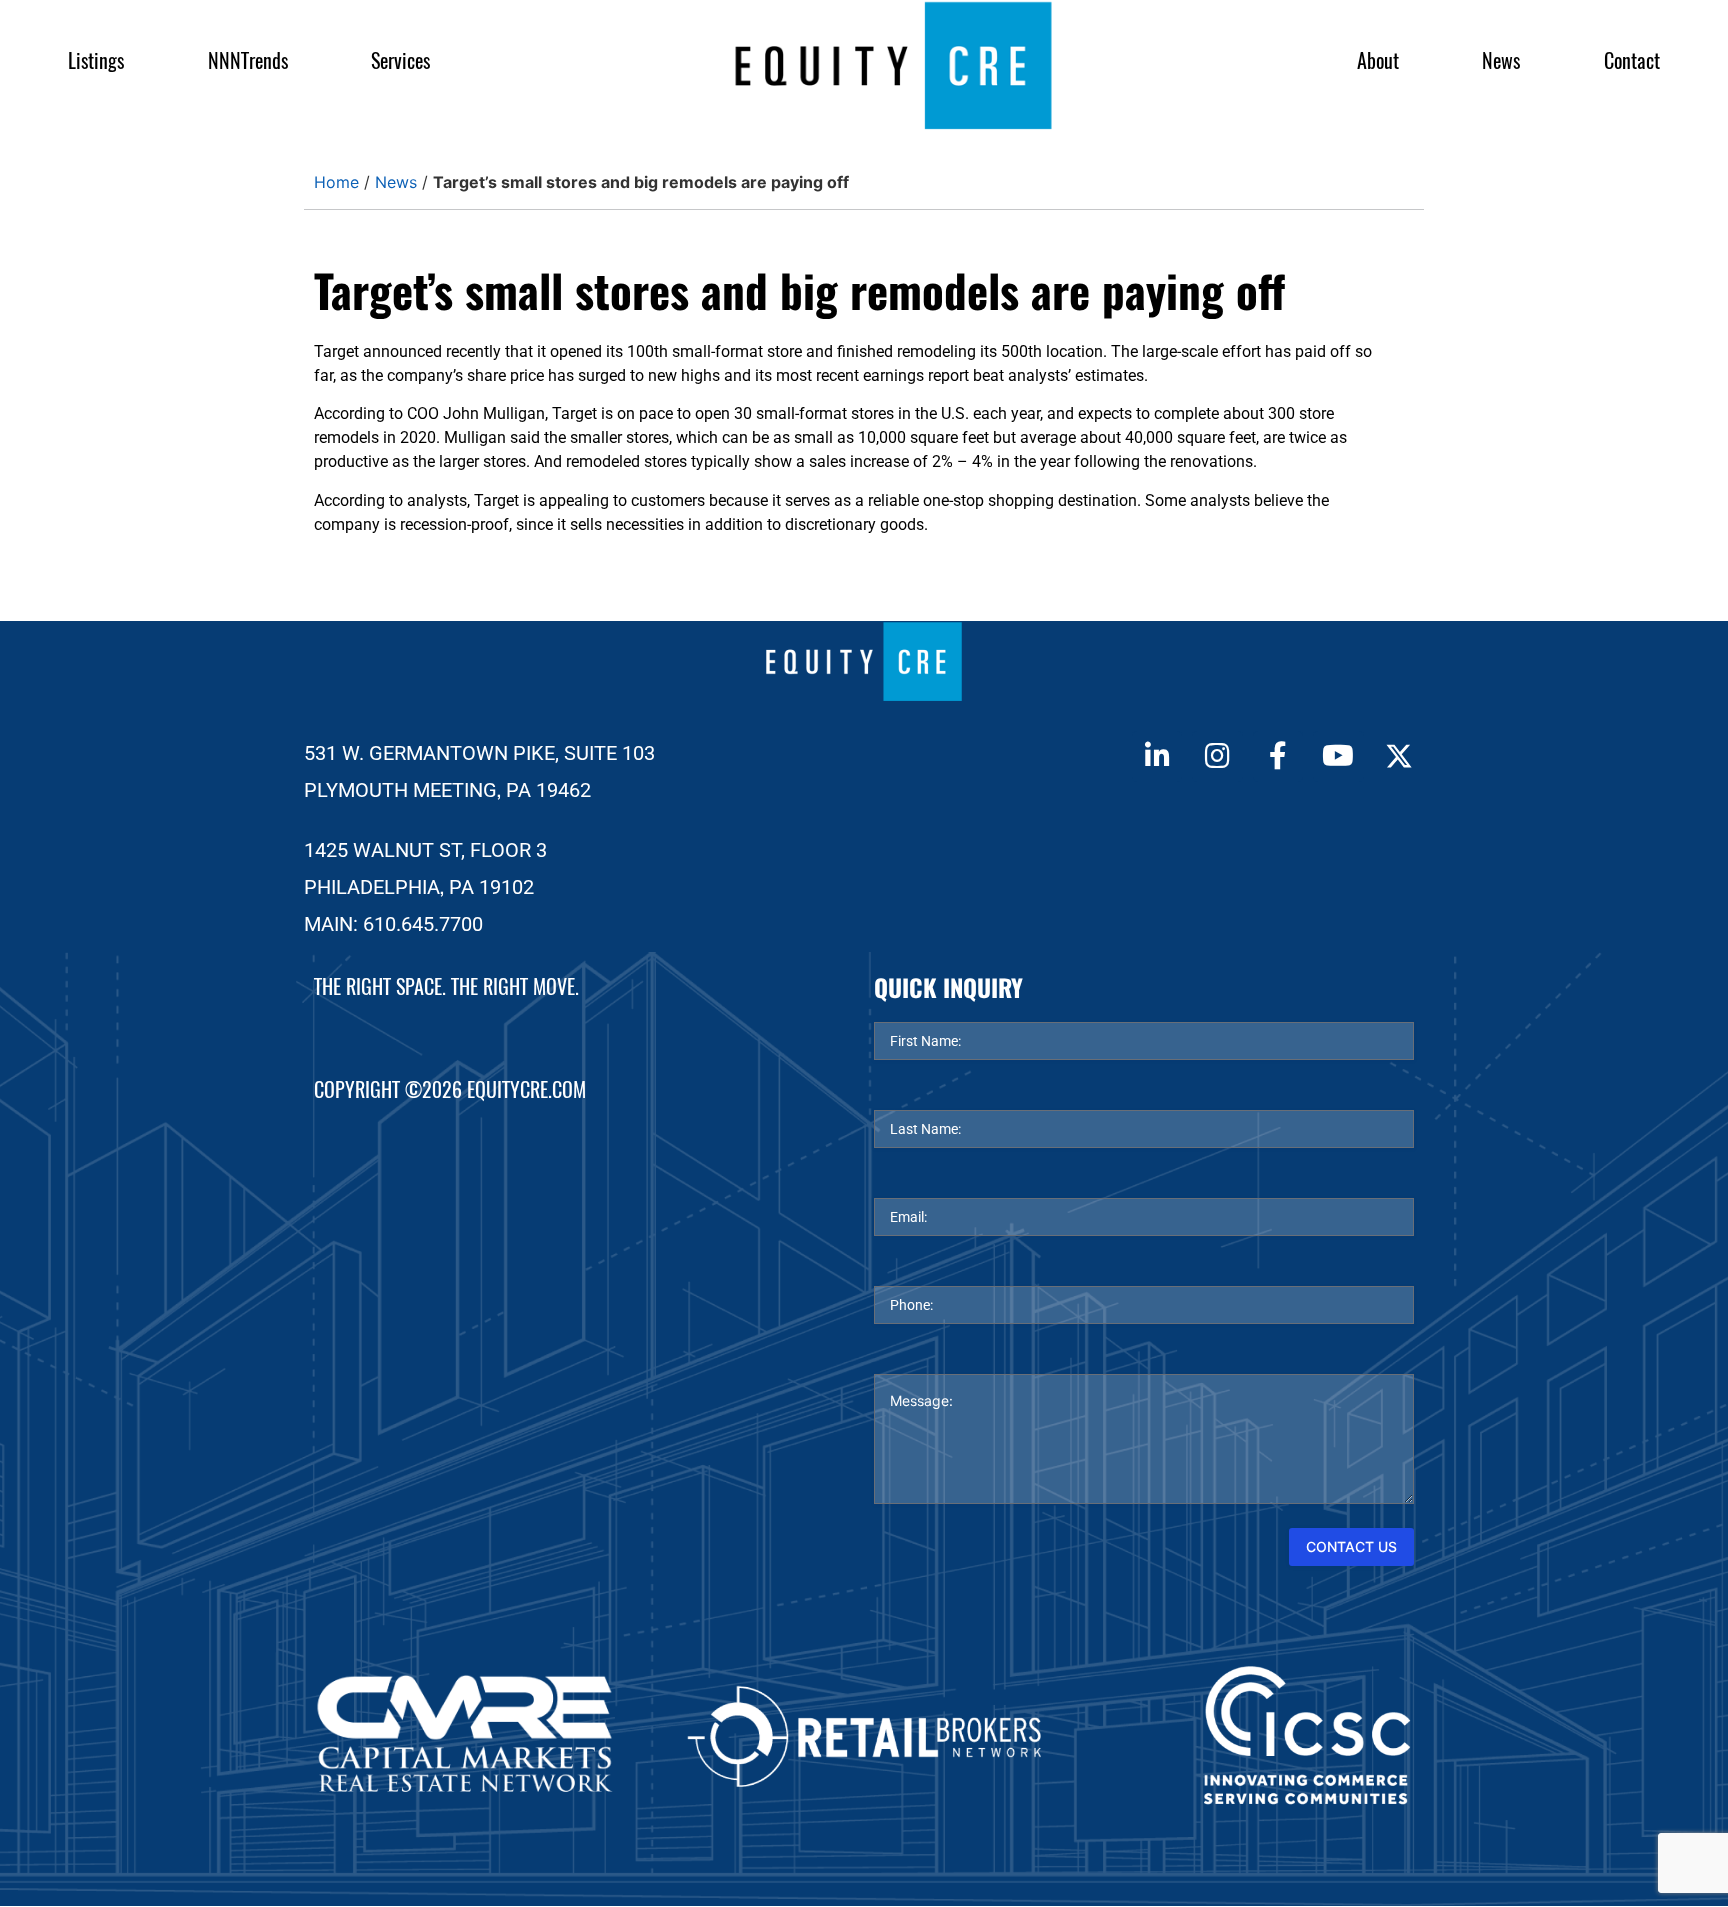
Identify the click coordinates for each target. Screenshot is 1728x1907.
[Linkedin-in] (1157, 756)
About (1378, 60)
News (1501, 60)
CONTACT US (1351, 1546)
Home (336, 182)
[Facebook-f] (1278, 756)
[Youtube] (1338, 756)
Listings (96, 60)
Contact (1632, 60)
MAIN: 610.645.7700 (393, 924)
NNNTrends (248, 60)
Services (400, 60)
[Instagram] (1217, 756)
